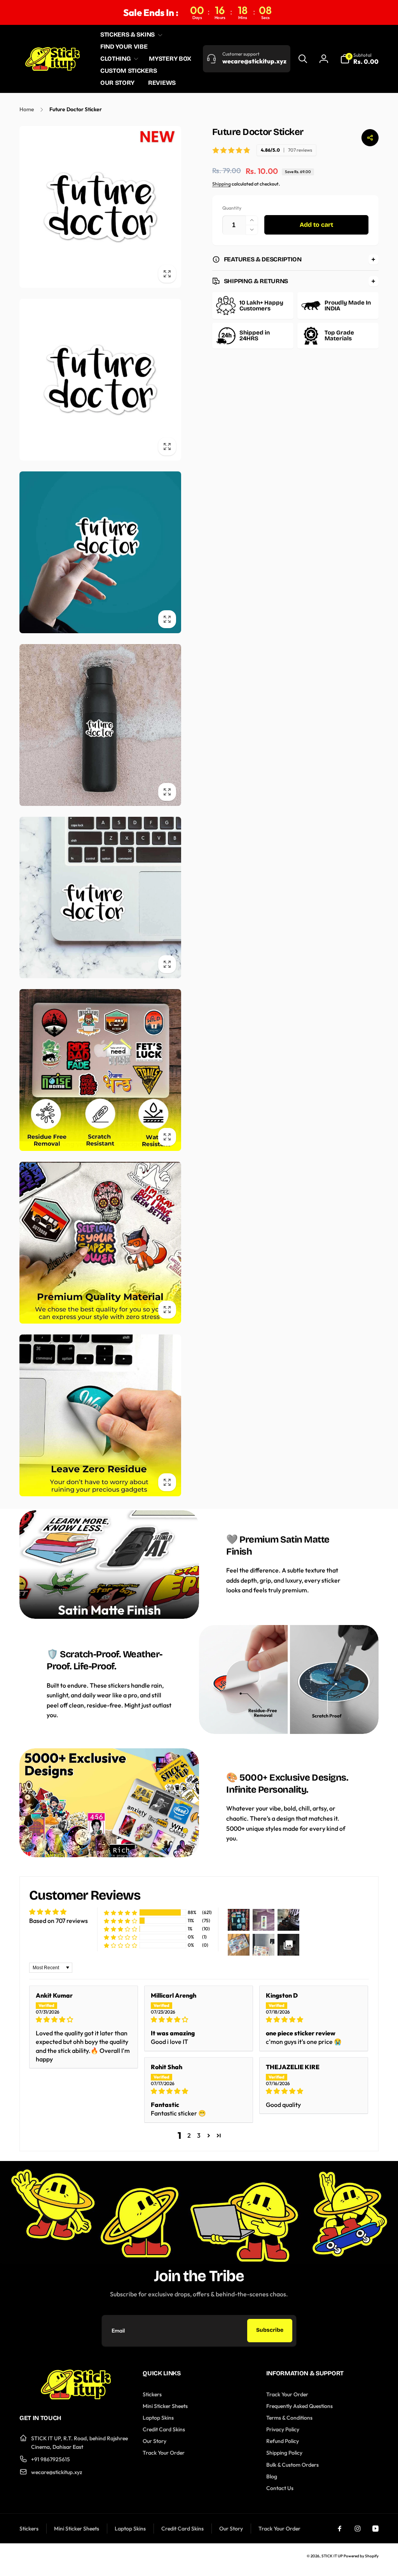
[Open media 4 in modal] (100, 725)
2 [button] (189, 2135)
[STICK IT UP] (76, 2397)
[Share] (370, 138)
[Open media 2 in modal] (100, 380)
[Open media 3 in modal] (100, 552)
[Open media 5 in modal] (100, 898)
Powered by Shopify (361, 2556)
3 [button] (199, 2135)
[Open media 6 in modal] (100, 1070)
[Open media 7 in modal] (100, 1243)
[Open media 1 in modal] (100, 207)
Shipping (222, 184)
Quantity (232, 208)
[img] (84, 2019)
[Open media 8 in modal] (100, 1415)
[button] (130, 35)
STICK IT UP (332, 2556)
